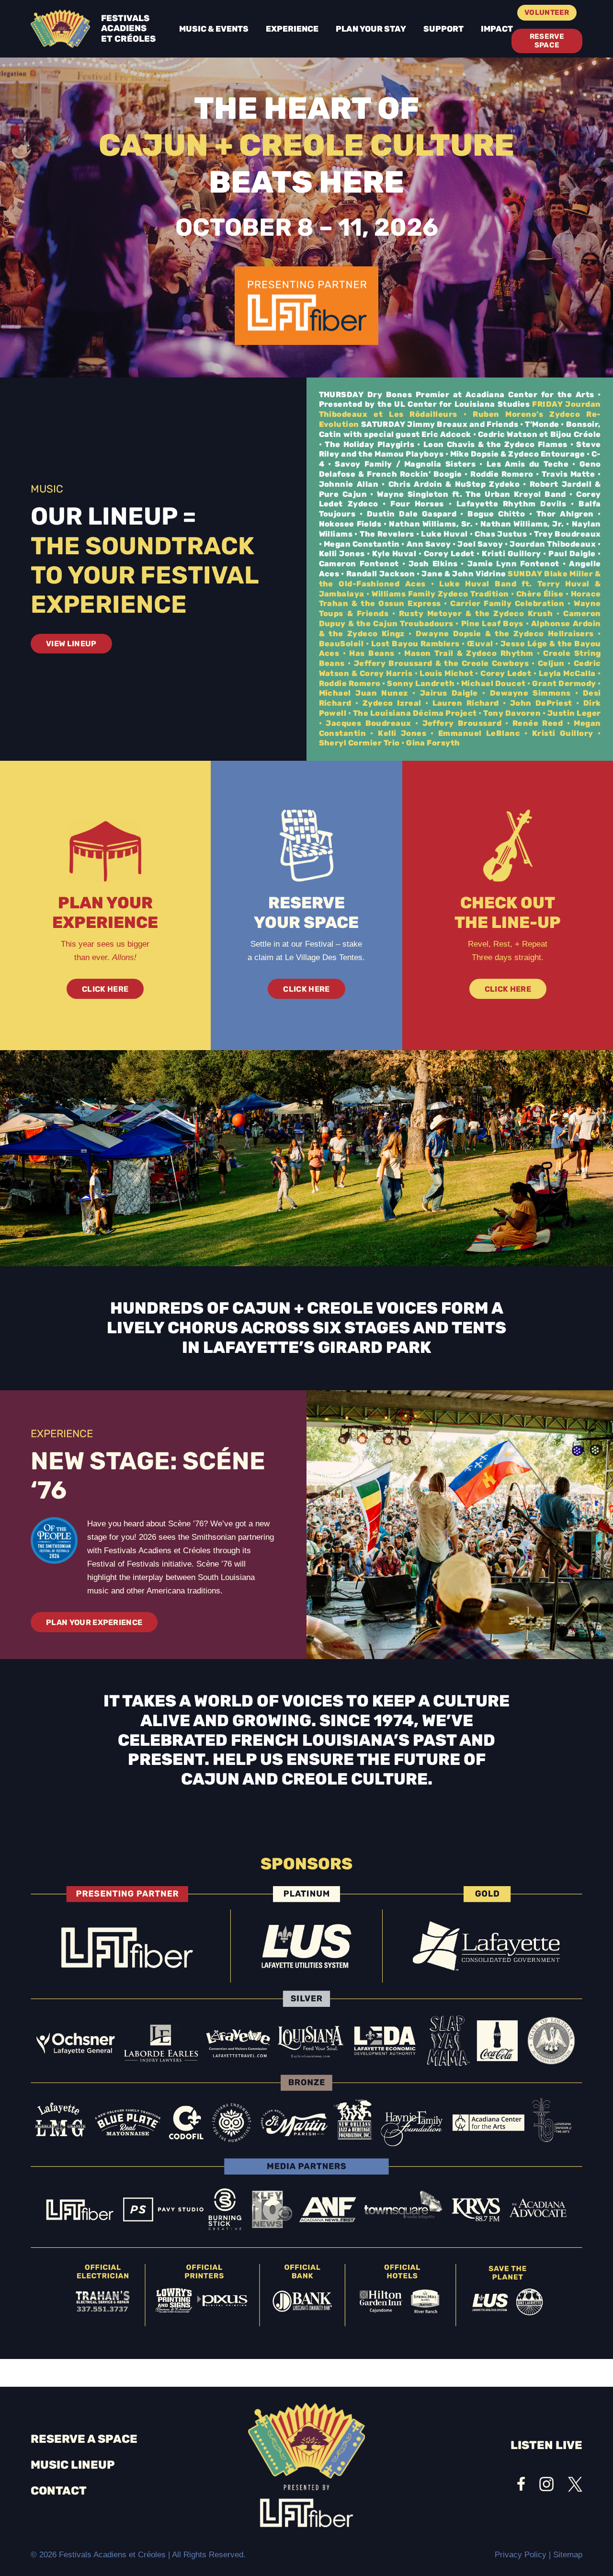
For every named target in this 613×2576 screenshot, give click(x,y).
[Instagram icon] (546, 2484)
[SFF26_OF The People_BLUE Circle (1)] (54, 1541)
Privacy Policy (521, 2555)
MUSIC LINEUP (73, 2465)
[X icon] (575, 2484)
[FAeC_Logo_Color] (60, 29)
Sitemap (568, 2555)
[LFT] (306, 306)
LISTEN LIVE (546, 2445)
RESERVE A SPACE (84, 2439)
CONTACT (59, 2491)
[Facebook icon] (521, 2484)
